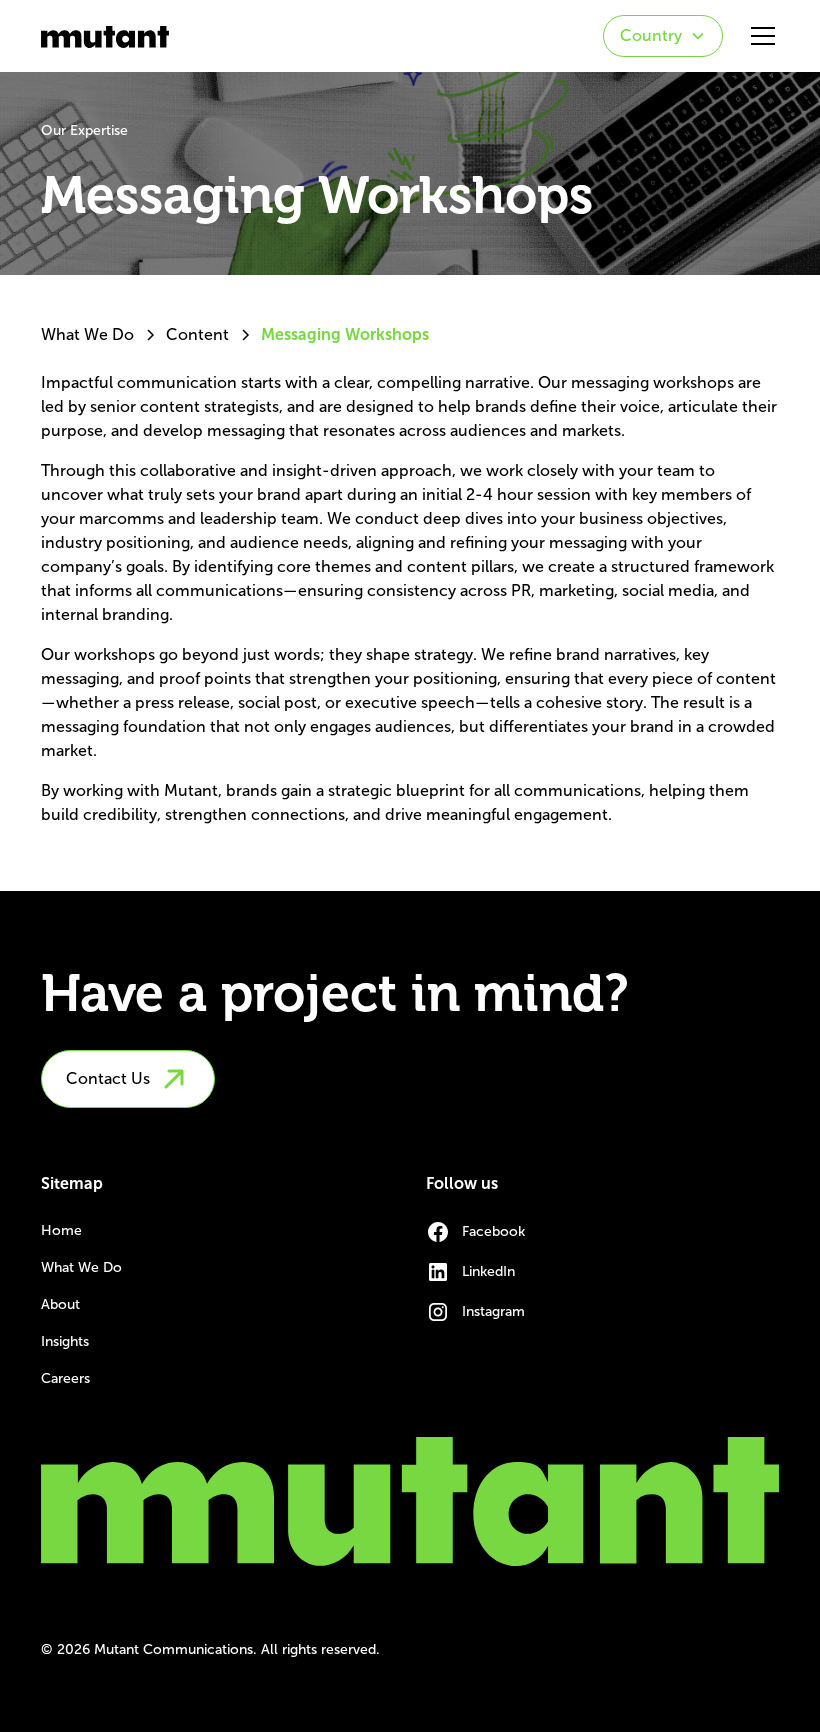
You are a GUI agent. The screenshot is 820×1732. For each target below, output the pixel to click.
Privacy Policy (531, 1649)
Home (61, 1230)
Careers (65, 1378)
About (60, 1304)
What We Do (81, 1267)
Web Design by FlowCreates (689, 1649)
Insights (65, 1341)
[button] (663, 36)
